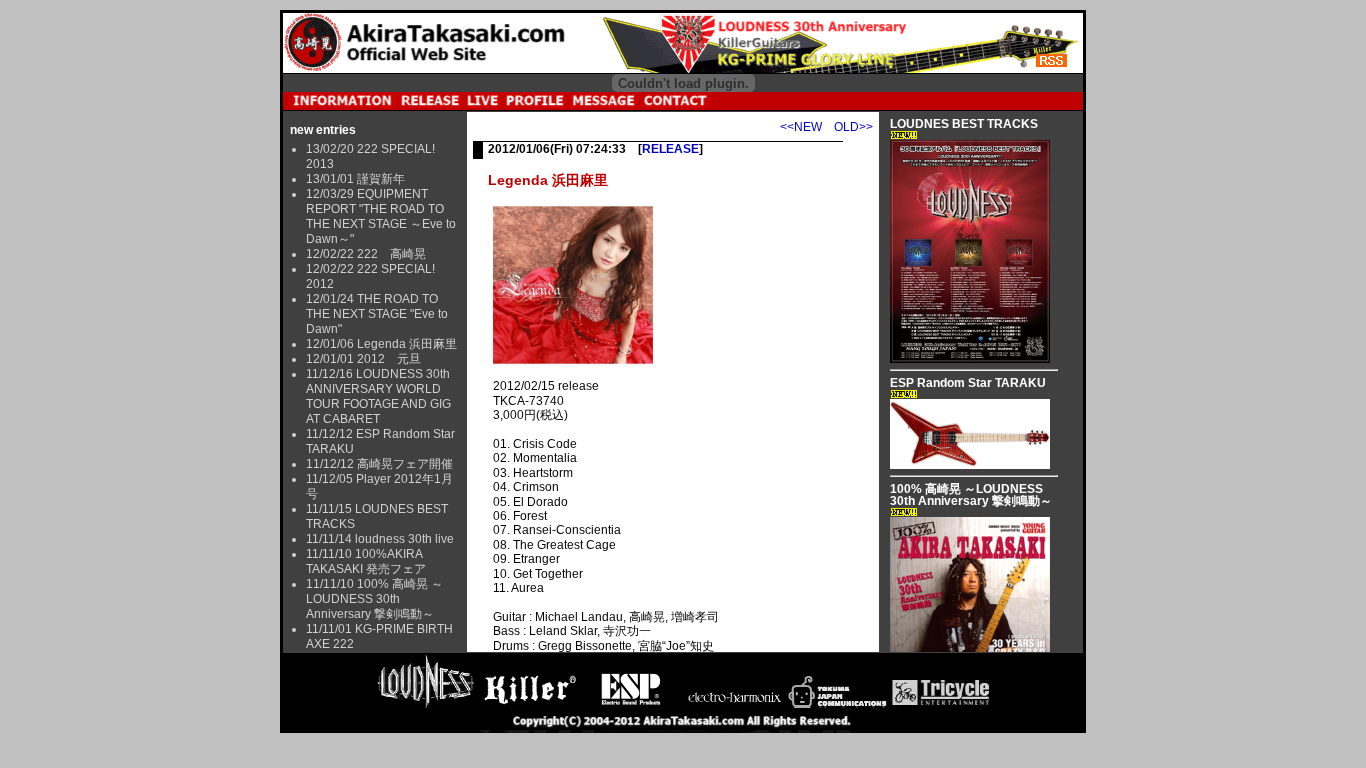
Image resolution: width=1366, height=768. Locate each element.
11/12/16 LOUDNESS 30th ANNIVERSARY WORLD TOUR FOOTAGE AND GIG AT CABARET (378, 396)
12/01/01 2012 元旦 (363, 359)
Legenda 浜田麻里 (548, 180)
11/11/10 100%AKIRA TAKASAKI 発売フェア (366, 561)
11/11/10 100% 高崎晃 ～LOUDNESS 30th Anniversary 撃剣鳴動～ (374, 599)
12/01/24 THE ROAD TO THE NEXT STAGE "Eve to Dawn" (377, 314)
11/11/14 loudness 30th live (380, 539)
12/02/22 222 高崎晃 (366, 254)
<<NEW (801, 127)
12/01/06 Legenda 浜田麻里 (381, 344)
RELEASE (670, 149)
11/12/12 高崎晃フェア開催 (379, 464)
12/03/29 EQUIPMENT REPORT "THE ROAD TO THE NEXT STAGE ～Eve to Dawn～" (381, 216)
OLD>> (853, 127)
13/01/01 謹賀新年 (355, 179)
